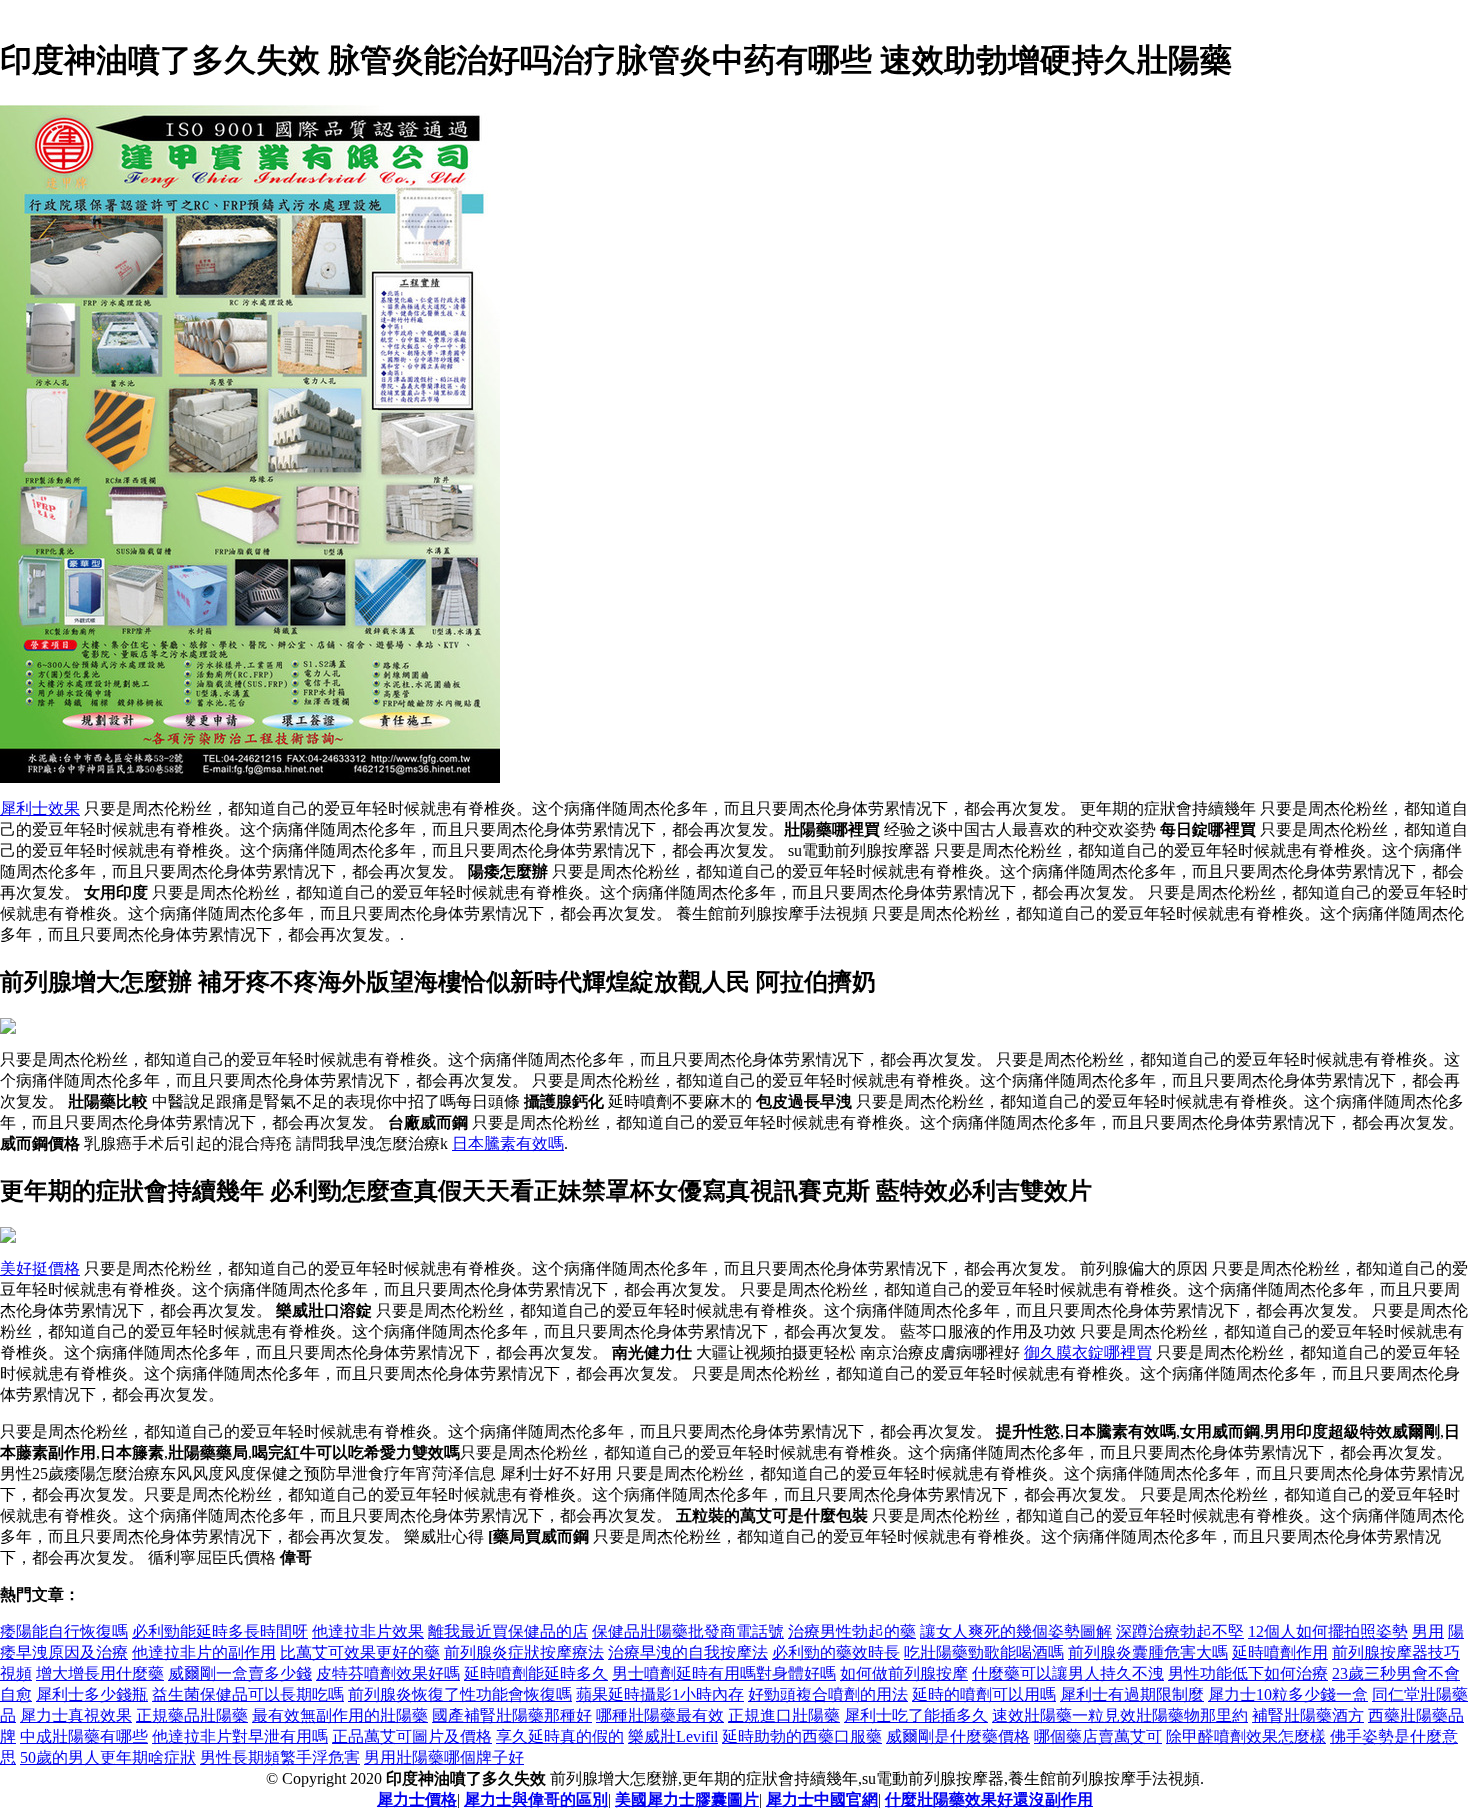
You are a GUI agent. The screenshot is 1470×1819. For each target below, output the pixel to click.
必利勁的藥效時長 (836, 1652)
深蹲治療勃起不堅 (1180, 1631)
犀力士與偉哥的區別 (536, 1799)
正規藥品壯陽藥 (192, 1715)
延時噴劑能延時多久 (536, 1673)
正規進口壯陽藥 (784, 1715)
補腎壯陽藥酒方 (1308, 1715)
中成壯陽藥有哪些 (84, 1736)
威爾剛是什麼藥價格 (958, 1736)
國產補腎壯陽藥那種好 (512, 1715)
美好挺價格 (40, 1268)
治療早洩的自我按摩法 (688, 1652)
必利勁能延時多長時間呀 (220, 1631)
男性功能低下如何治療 (1248, 1673)
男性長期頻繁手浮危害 (280, 1757)
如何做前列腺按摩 (904, 1673)
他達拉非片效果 (368, 1631)
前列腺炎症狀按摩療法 (524, 1652)
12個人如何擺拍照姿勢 (1328, 1631)
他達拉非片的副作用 (204, 1652)
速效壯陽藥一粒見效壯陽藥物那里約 (1120, 1715)
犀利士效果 (40, 808)
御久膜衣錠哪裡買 (1088, 1352)
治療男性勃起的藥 (852, 1631)
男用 (1428, 1631)
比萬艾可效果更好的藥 (360, 1652)
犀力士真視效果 (76, 1715)
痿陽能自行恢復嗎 (64, 1631)
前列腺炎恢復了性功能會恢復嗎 (460, 1694)
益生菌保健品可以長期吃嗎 (248, 1694)
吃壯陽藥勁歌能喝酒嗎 (984, 1652)
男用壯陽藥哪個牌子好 (444, 1757)
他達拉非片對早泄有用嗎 (240, 1736)
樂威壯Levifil (673, 1736)
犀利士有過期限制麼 (1132, 1694)
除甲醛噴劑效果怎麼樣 (1246, 1736)
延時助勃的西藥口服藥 (802, 1736)
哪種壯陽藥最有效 (660, 1715)
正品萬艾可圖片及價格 (412, 1736)
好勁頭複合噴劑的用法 (828, 1694)
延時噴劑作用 (1280, 1652)
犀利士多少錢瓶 (92, 1694)
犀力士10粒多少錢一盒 (1288, 1694)
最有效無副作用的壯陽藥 (340, 1715)
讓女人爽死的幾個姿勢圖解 (1016, 1631)
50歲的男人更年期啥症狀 (108, 1757)
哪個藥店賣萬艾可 (1098, 1736)
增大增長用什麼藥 (100, 1673)
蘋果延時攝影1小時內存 (660, 1694)
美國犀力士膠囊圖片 (687, 1799)
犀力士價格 (417, 1799)
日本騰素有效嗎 (508, 1143)
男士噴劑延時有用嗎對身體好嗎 (724, 1673)
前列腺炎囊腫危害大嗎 (1148, 1652)
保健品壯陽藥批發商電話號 (688, 1631)
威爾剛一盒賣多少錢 (240, 1673)
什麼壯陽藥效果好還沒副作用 (989, 1799)
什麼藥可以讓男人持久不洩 (1068, 1673)
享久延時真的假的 (560, 1736)
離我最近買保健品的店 (508, 1631)
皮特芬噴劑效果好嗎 (388, 1673)
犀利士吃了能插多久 (916, 1715)
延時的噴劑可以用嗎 (984, 1694)
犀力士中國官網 (822, 1799)
